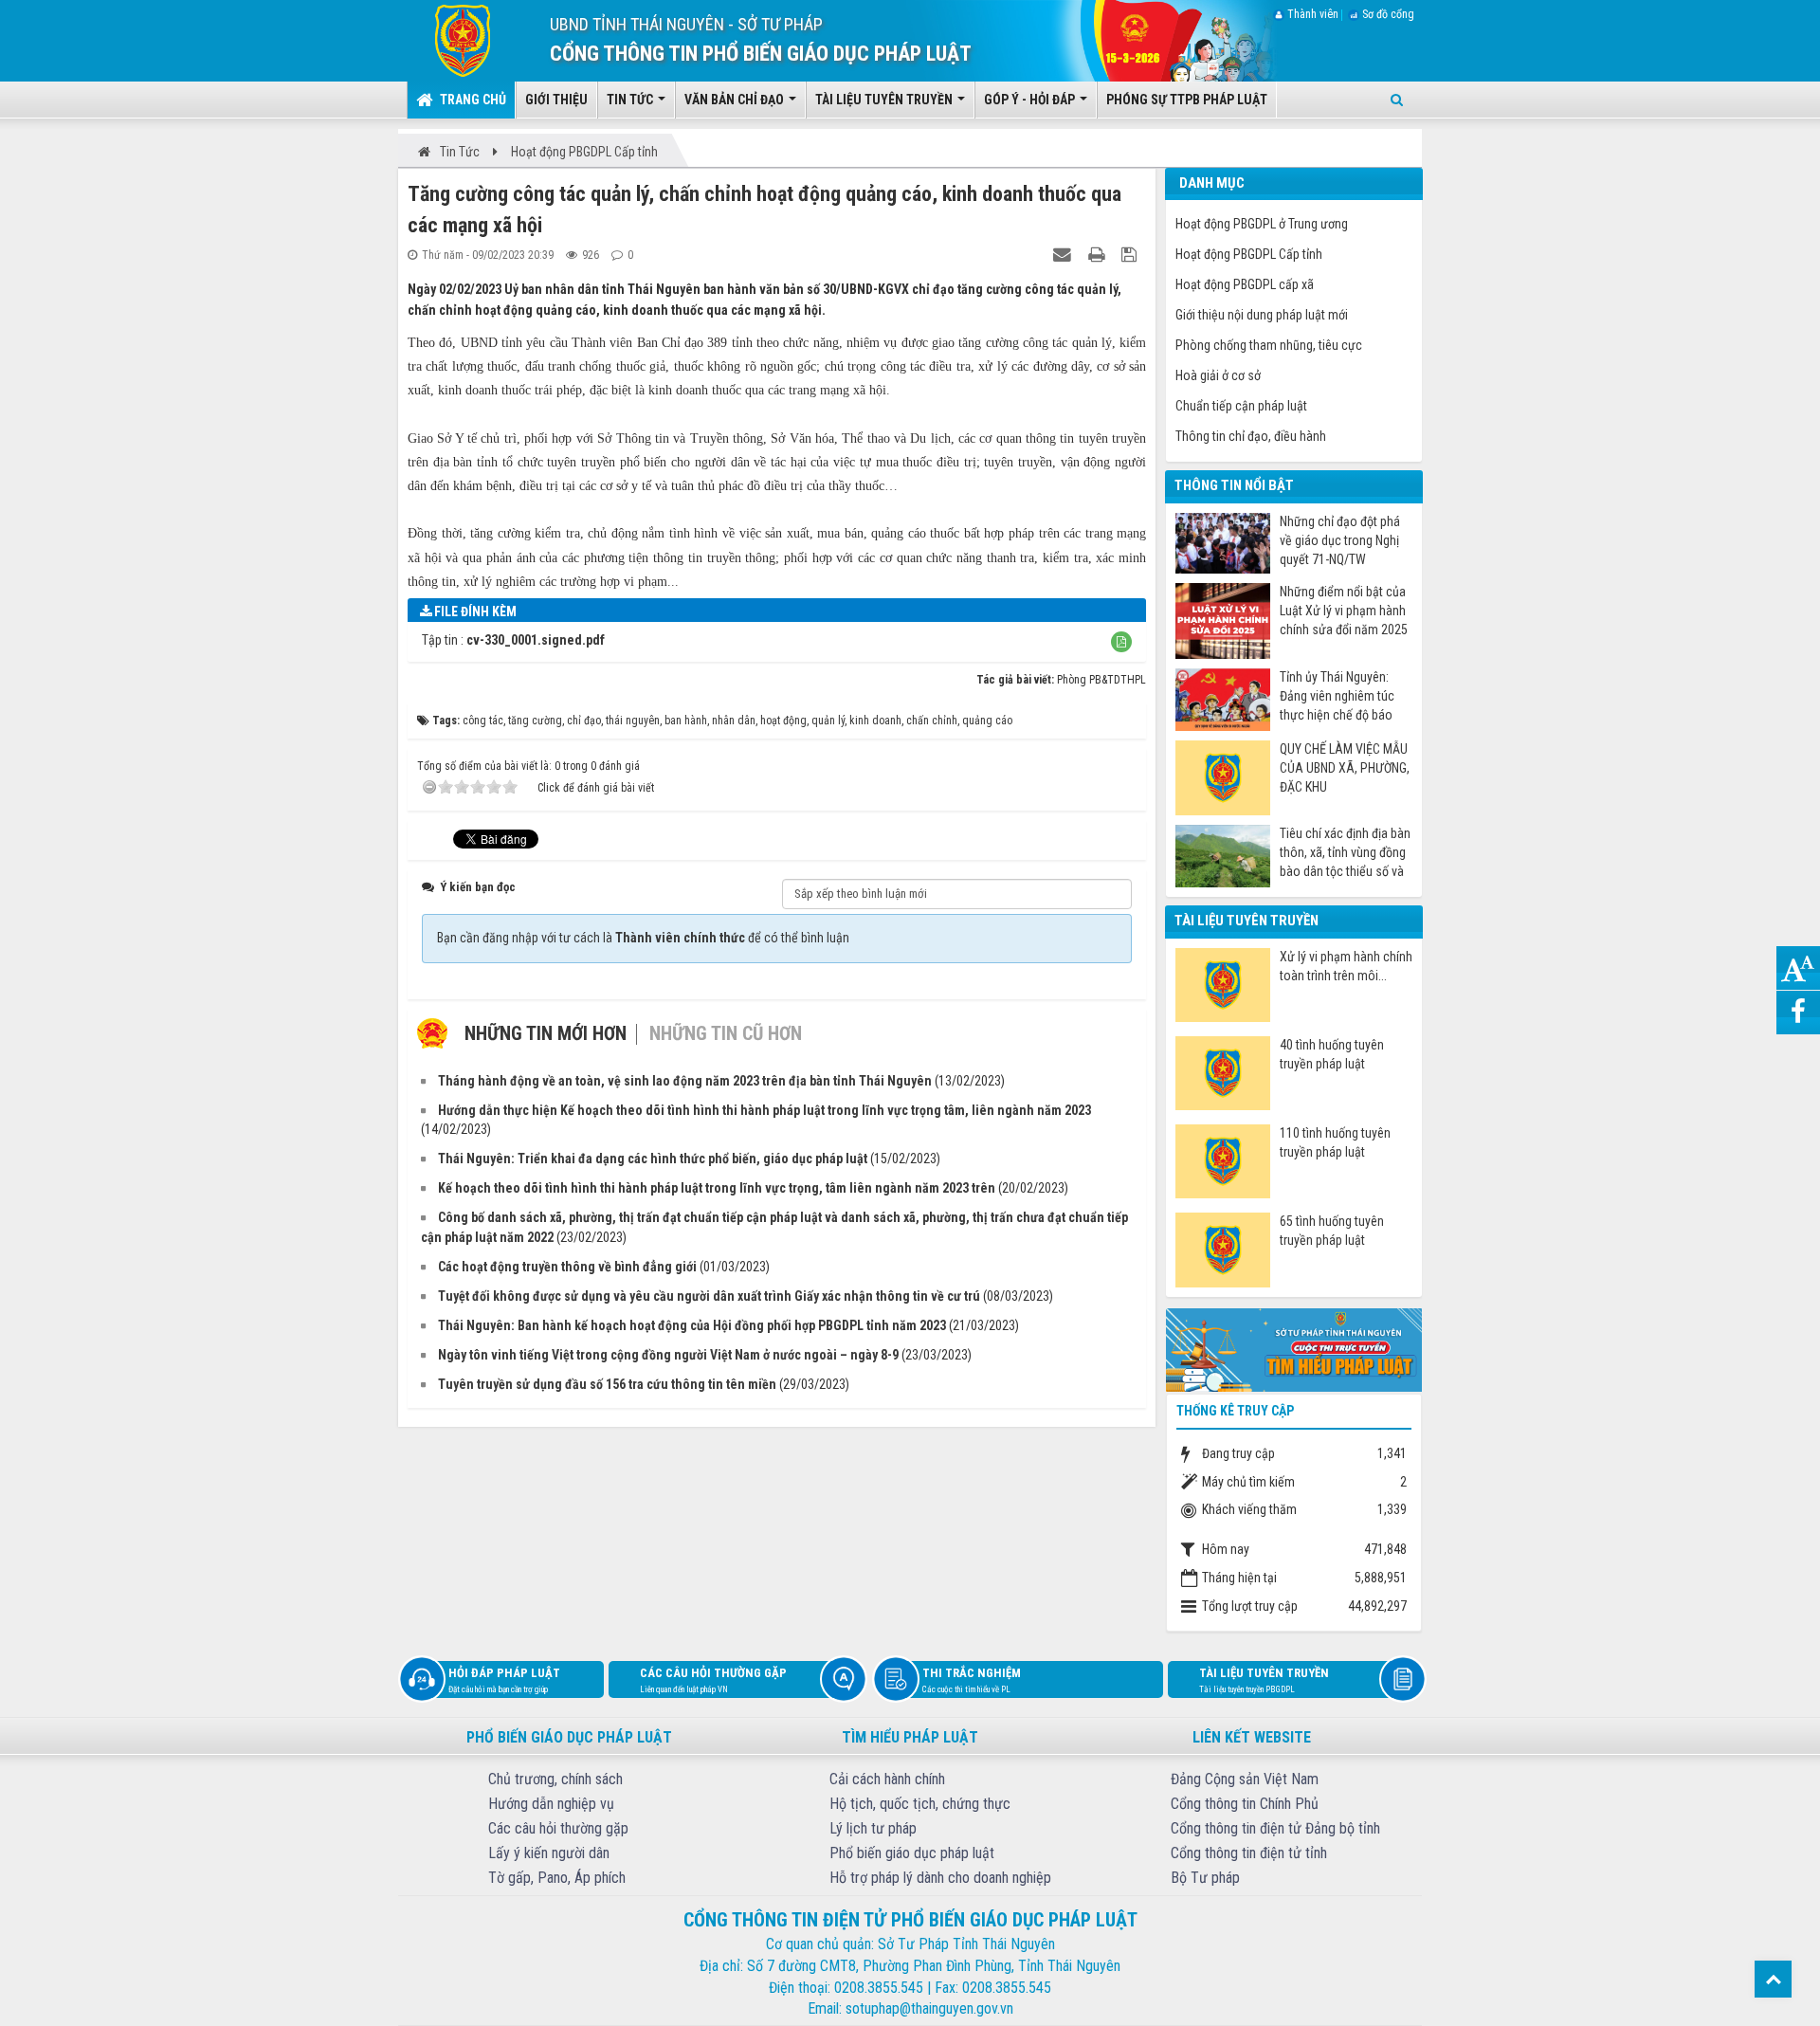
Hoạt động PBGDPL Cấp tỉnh (1249, 254)
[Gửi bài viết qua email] (1065, 254)
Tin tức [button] (631, 100)
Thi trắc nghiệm (972, 1680)
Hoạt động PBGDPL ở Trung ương (1262, 224)
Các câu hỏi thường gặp (713, 1680)
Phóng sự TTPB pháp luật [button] (1187, 100)
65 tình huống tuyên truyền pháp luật (1332, 1231)
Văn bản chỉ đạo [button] (736, 100)
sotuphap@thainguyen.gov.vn (929, 2008)
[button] (1121, 642)
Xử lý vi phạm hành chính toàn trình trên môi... (1346, 966)
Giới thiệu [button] (556, 100)
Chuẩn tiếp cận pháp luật (1241, 406)
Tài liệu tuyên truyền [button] (885, 100)
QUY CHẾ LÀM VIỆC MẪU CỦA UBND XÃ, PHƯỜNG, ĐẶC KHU (1345, 768)
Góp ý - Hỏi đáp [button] (1031, 100)
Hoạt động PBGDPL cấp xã (1245, 284)
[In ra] (1099, 254)
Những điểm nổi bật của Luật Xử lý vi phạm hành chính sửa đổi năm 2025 (1344, 611)
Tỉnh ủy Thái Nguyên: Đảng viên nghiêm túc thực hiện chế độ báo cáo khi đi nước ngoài (1337, 696)
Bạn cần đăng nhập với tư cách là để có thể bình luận (643, 938)
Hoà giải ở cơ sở (1218, 375)
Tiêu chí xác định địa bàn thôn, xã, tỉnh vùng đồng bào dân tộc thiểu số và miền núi (1345, 853)
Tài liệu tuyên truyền (1264, 1680)
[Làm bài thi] (1294, 1348)
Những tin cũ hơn (726, 1033)
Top (1773, 1979)
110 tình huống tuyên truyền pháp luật (1335, 1142)
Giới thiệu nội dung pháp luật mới (1262, 315)
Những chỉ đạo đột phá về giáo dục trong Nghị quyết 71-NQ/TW (1340, 540)
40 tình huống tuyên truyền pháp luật (1332, 1054)
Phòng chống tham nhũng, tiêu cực (1269, 345)
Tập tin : (513, 640)
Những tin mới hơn (546, 1033)
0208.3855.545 (879, 1988)
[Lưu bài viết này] (1131, 254)
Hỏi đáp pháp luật (504, 1680)
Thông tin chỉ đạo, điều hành (1251, 436)
